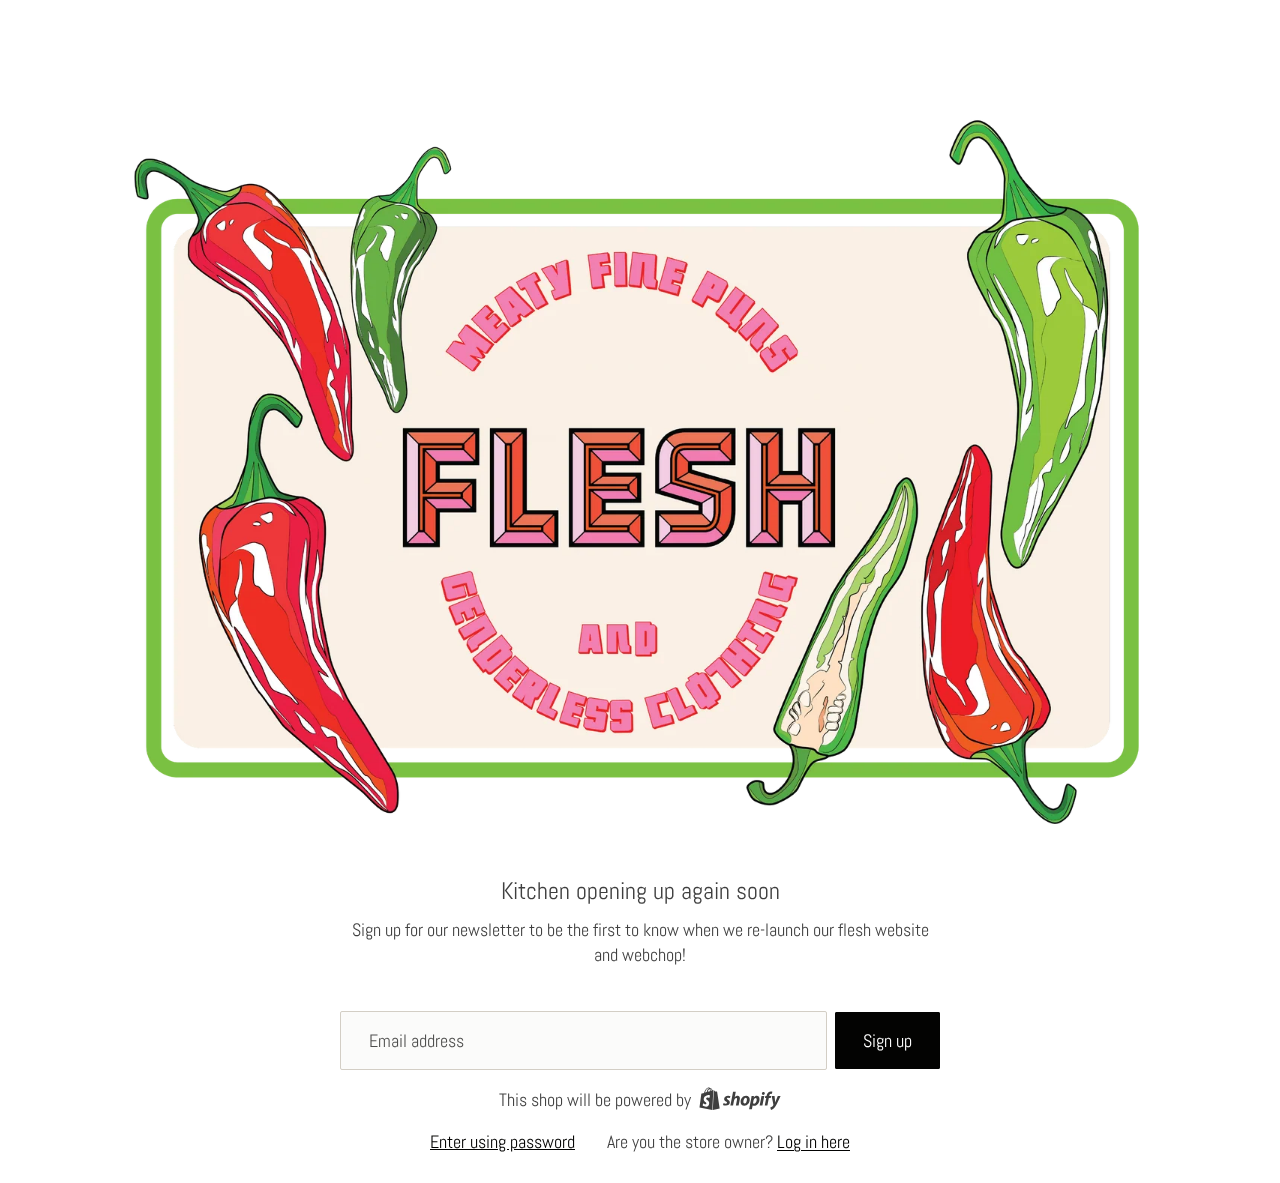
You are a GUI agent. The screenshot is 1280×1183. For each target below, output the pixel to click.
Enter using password (502, 1141)
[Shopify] (740, 1098)
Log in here (813, 1141)
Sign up (887, 1040)
